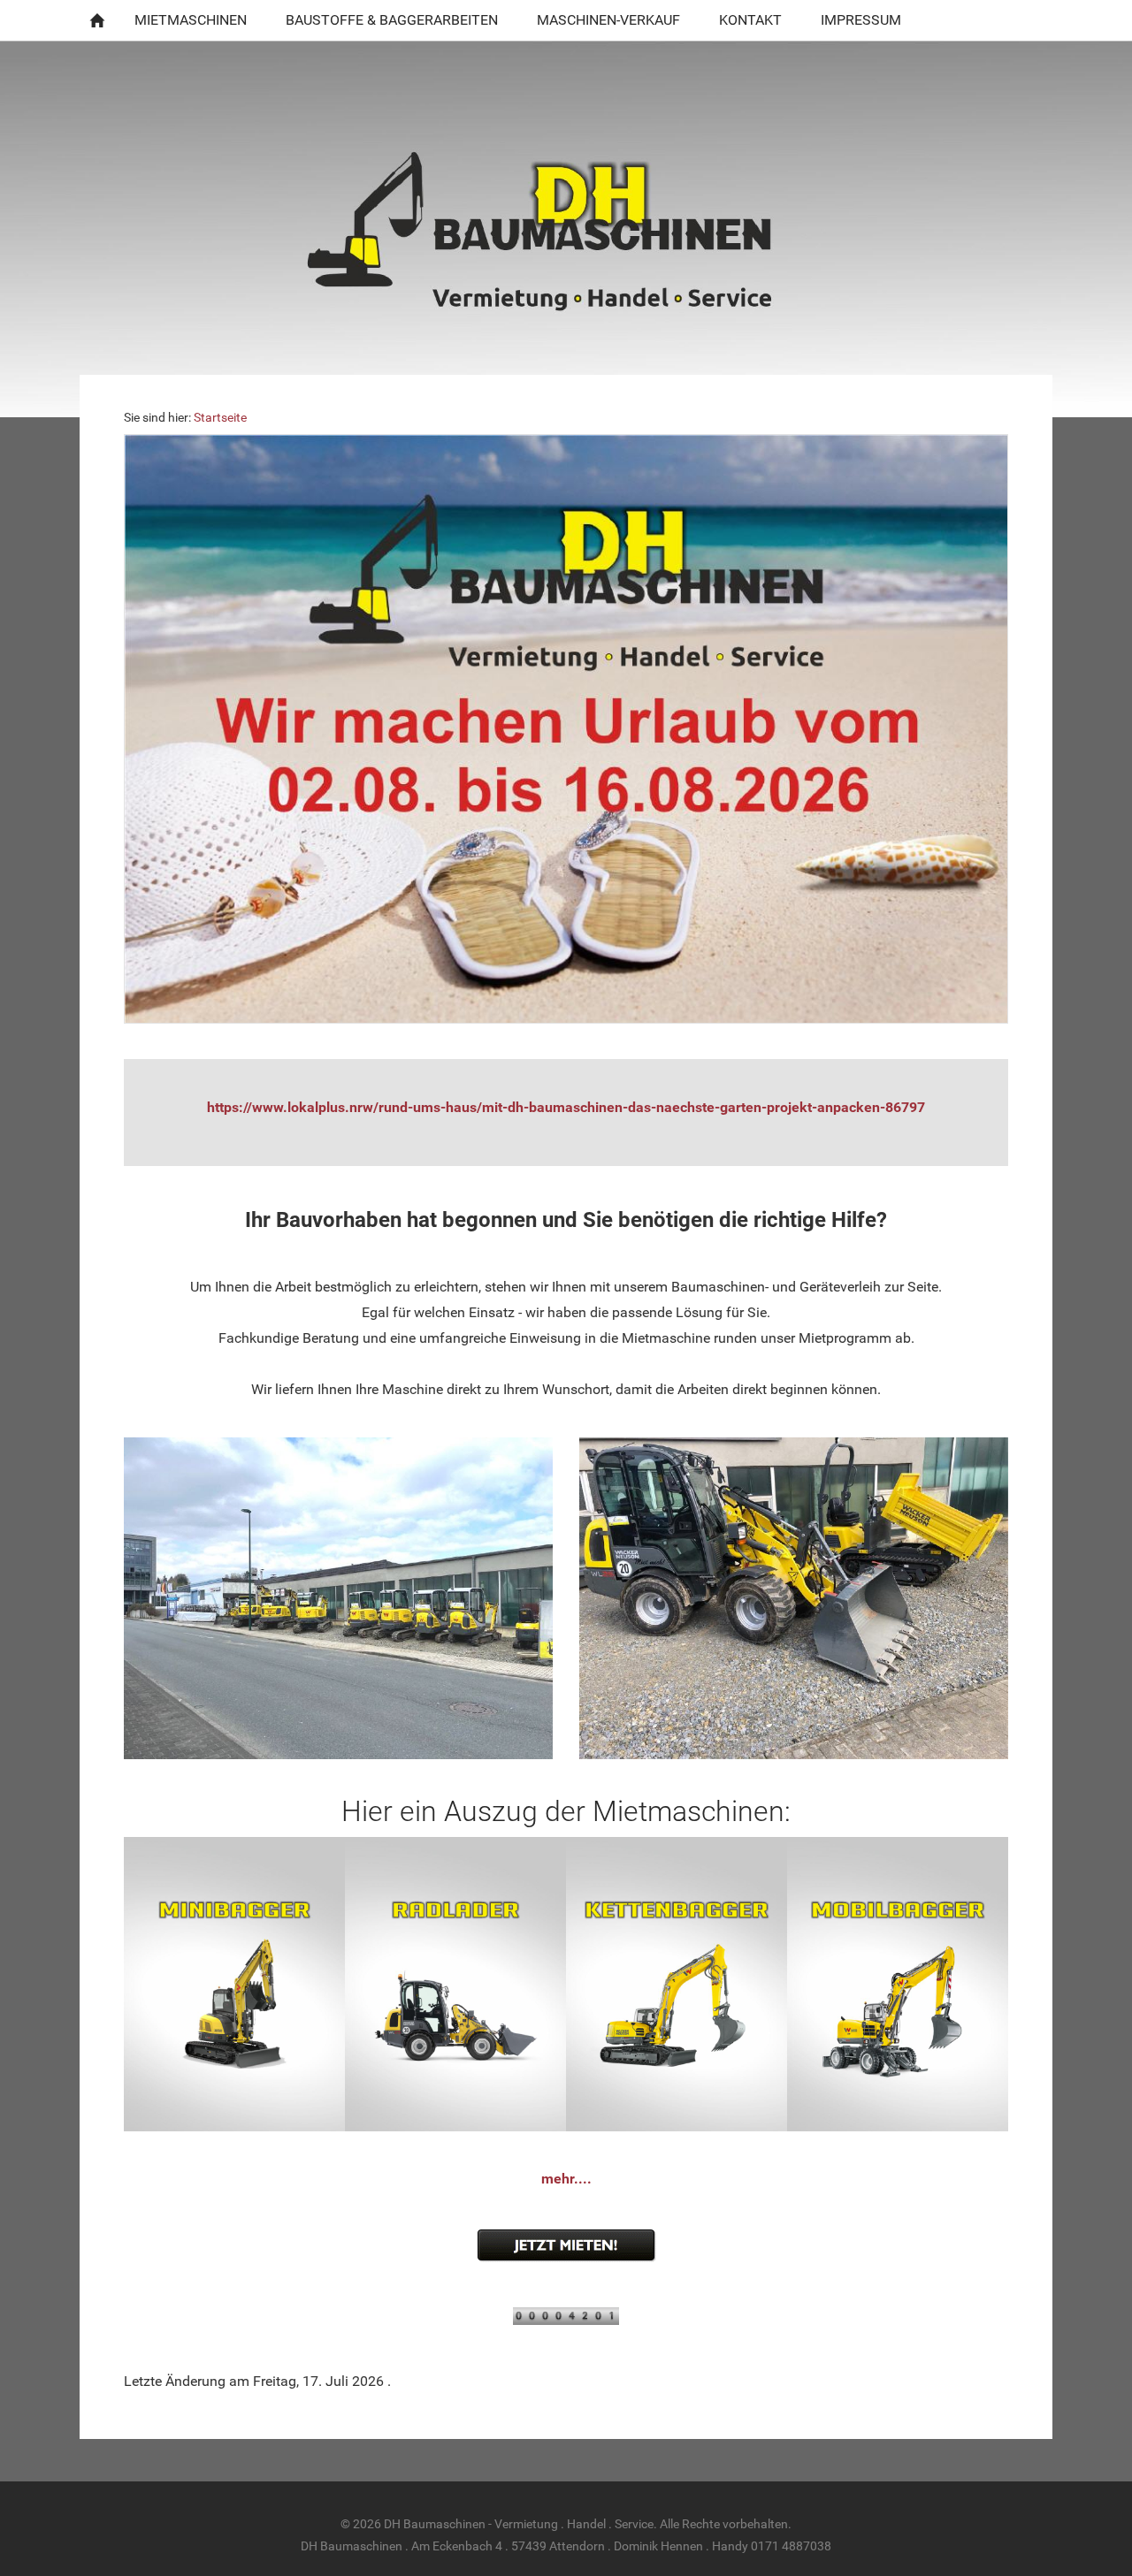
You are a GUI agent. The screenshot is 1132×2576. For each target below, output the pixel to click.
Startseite (220, 418)
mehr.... (566, 2179)
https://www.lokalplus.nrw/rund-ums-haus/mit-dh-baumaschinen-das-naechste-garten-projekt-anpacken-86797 (566, 1107)
